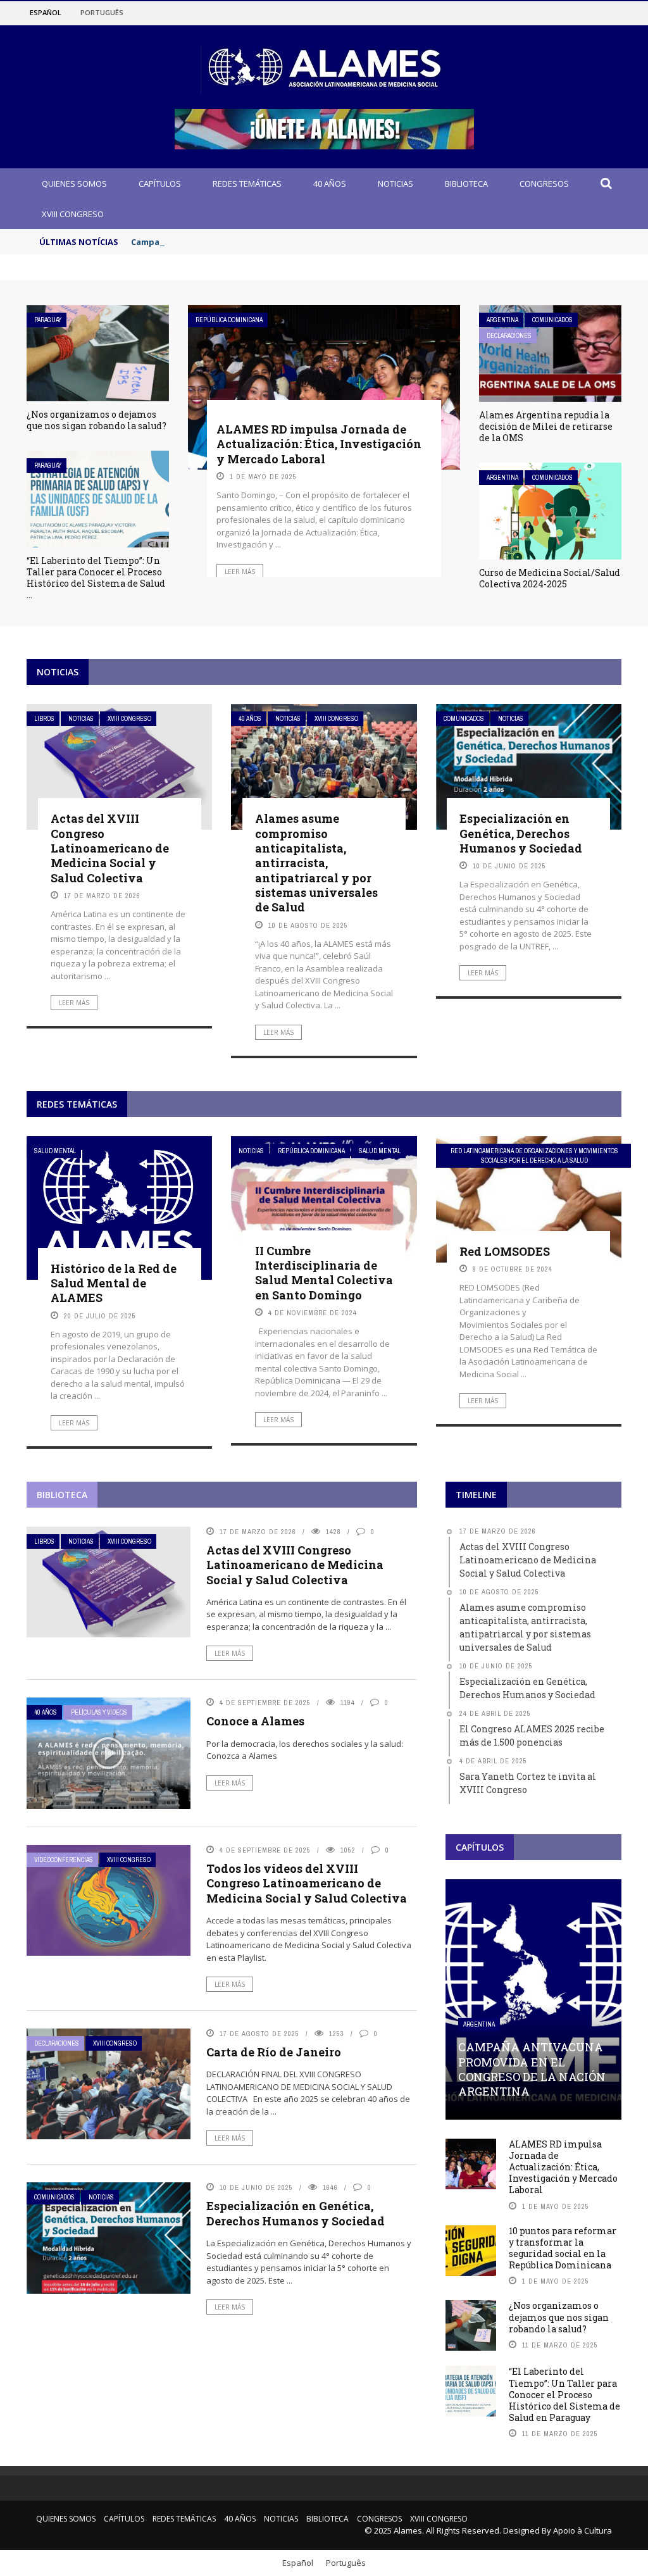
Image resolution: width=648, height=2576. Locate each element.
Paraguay (48, 320)
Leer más (240, 572)
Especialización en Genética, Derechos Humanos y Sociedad (521, 833)
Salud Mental (55, 1151)
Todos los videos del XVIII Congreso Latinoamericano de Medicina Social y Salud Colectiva (307, 1883)
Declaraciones (509, 336)
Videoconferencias (64, 1860)
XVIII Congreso (73, 214)
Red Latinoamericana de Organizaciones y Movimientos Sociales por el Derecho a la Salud (534, 1156)
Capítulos (160, 184)
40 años (330, 184)
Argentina (502, 320)
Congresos (544, 184)
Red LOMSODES (505, 1251)
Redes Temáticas (247, 184)
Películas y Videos (99, 1712)
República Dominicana (229, 320)
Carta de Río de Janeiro (274, 2052)
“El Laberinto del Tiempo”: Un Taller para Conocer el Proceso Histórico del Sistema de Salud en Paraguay (564, 2394)
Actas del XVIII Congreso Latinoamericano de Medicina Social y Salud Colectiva (110, 848)
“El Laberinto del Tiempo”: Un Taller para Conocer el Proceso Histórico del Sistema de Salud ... (96, 578)
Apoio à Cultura (583, 2530)
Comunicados (552, 320)
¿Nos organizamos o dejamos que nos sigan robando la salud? (97, 420)
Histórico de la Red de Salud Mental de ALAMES (114, 1283)
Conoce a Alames (255, 1721)
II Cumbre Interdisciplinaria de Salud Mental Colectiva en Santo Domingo (324, 1273)
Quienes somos (74, 184)
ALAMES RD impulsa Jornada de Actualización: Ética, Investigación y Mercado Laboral (319, 444)
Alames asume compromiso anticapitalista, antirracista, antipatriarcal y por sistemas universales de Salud (316, 863)
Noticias (396, 184)
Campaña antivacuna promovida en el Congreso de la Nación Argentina (282, 242)
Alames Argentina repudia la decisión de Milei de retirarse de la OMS (546, 426)
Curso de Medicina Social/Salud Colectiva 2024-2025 (550, 578)
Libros (44, 719)
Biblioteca (466, 184)
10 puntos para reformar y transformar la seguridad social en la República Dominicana (563, 2248)
